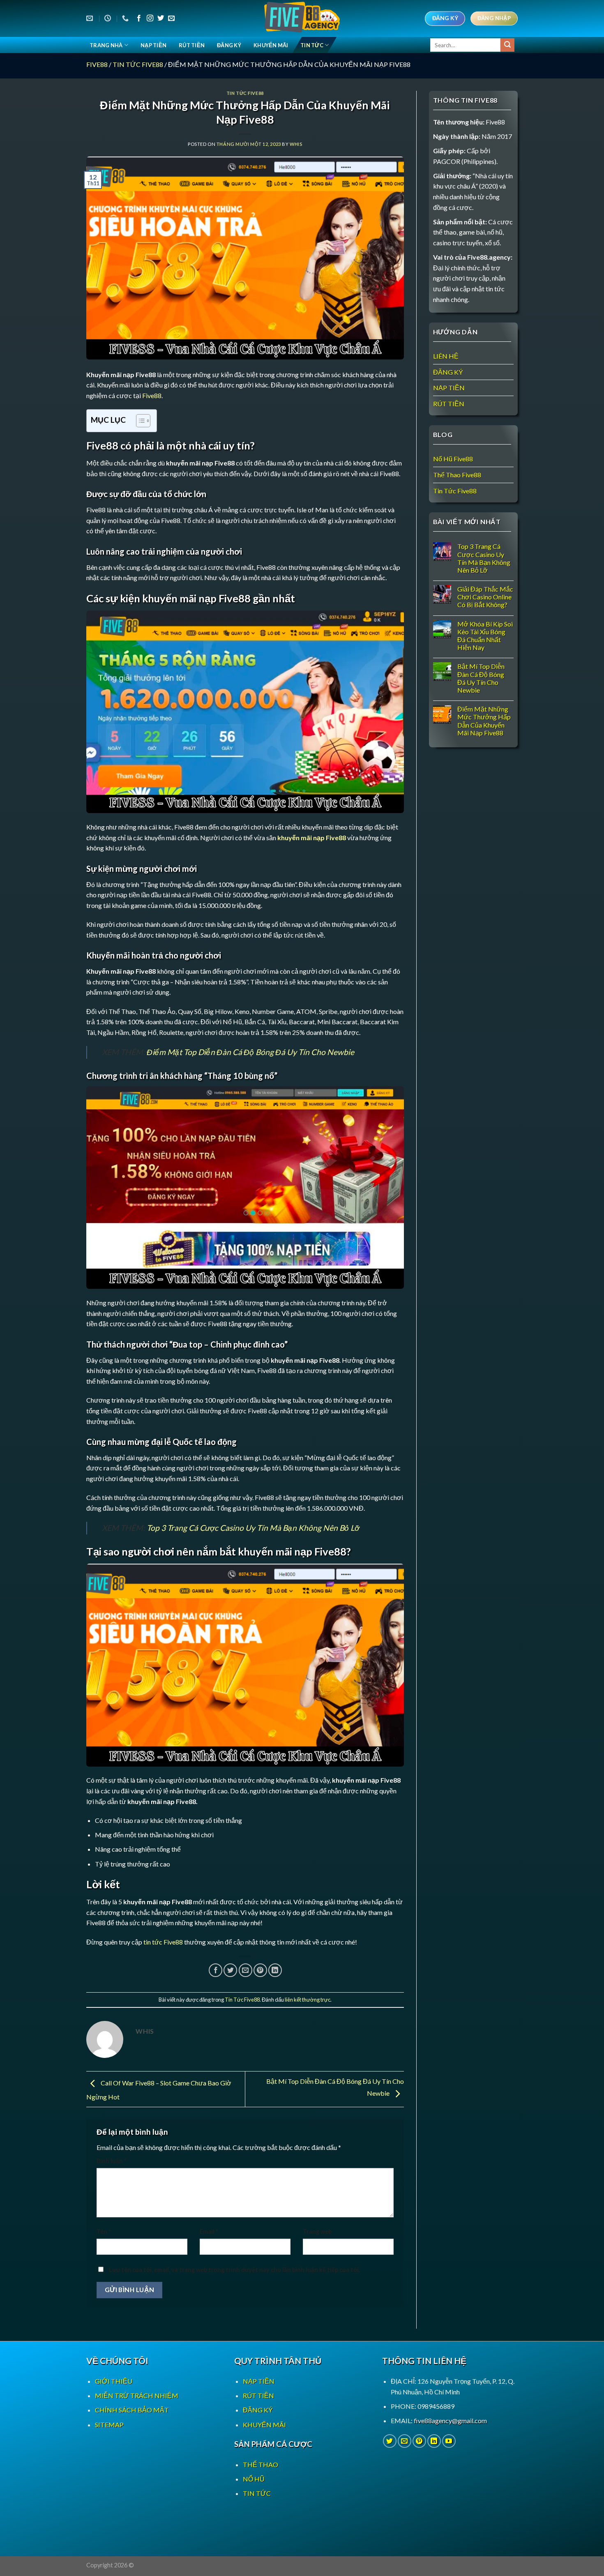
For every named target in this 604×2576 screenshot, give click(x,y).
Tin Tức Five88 (138, 64)
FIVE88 (97, 64)
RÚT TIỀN (192, 45)
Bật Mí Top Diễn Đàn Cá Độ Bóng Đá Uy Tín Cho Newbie (481, 678)
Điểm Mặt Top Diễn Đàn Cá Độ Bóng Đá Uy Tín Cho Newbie (250, 1052)
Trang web (317, 2232)
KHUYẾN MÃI (271, 45)
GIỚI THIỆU (114, 2381)
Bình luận (111, 2161)
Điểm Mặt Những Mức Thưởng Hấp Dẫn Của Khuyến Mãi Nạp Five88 (484, 721)
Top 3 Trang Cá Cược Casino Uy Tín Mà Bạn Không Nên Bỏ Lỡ (253, 1528)
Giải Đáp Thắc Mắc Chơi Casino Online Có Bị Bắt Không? (485, 597)
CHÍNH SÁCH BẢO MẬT (132, 2410)
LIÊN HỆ (446, 356)
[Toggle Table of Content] (139, 421)
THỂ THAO (261, 2464)
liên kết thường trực (308, 2000)
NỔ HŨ (254, 2479)
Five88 (152, 395)
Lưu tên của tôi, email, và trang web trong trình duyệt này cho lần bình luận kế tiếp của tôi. (234, 2270)
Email (209, 2232)
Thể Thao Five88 (457, 475)
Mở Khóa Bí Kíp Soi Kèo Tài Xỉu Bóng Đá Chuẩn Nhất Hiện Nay (485, 636)
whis (296, 144)
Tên (104, 2232)
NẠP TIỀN (153, 45)
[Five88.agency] (302, 18)
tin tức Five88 (163, 1942)
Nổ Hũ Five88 (453, 459)
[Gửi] (507, 45)
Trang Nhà (106, 45)
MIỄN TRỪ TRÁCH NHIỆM (137, 2395)
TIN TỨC (312, 45)
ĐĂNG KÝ (229, 45)
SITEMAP (109, 2425)
